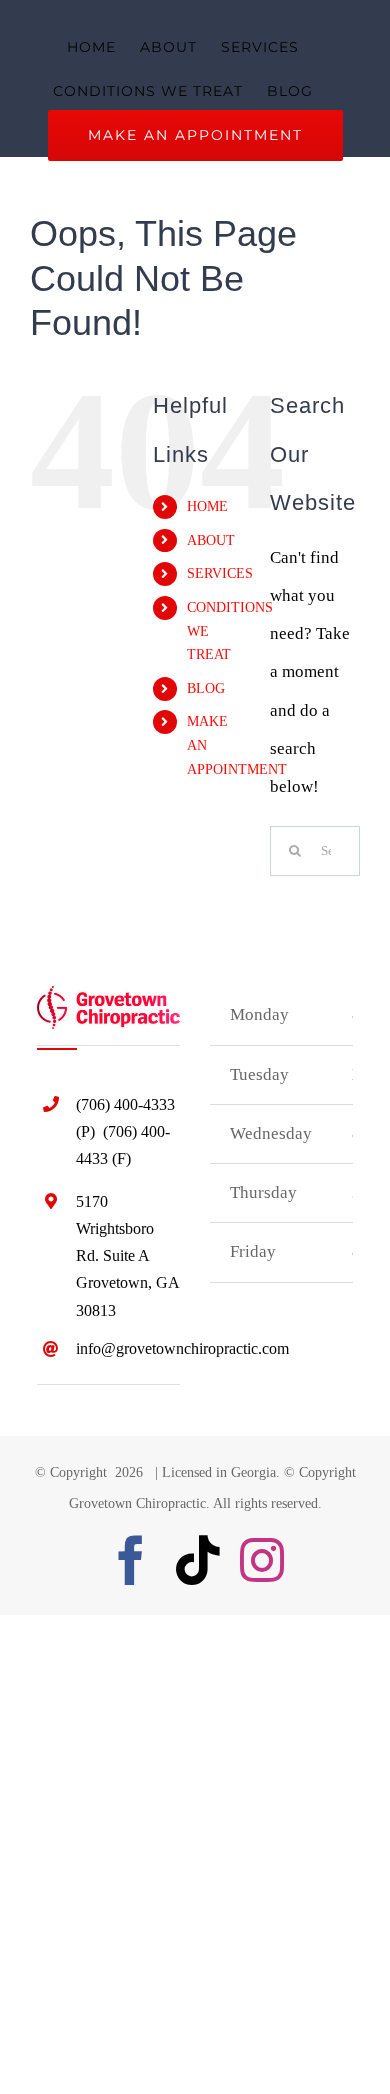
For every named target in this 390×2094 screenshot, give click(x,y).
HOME (207, 506)
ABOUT (211, 540)
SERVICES (220, 573)
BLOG (206, 688)
